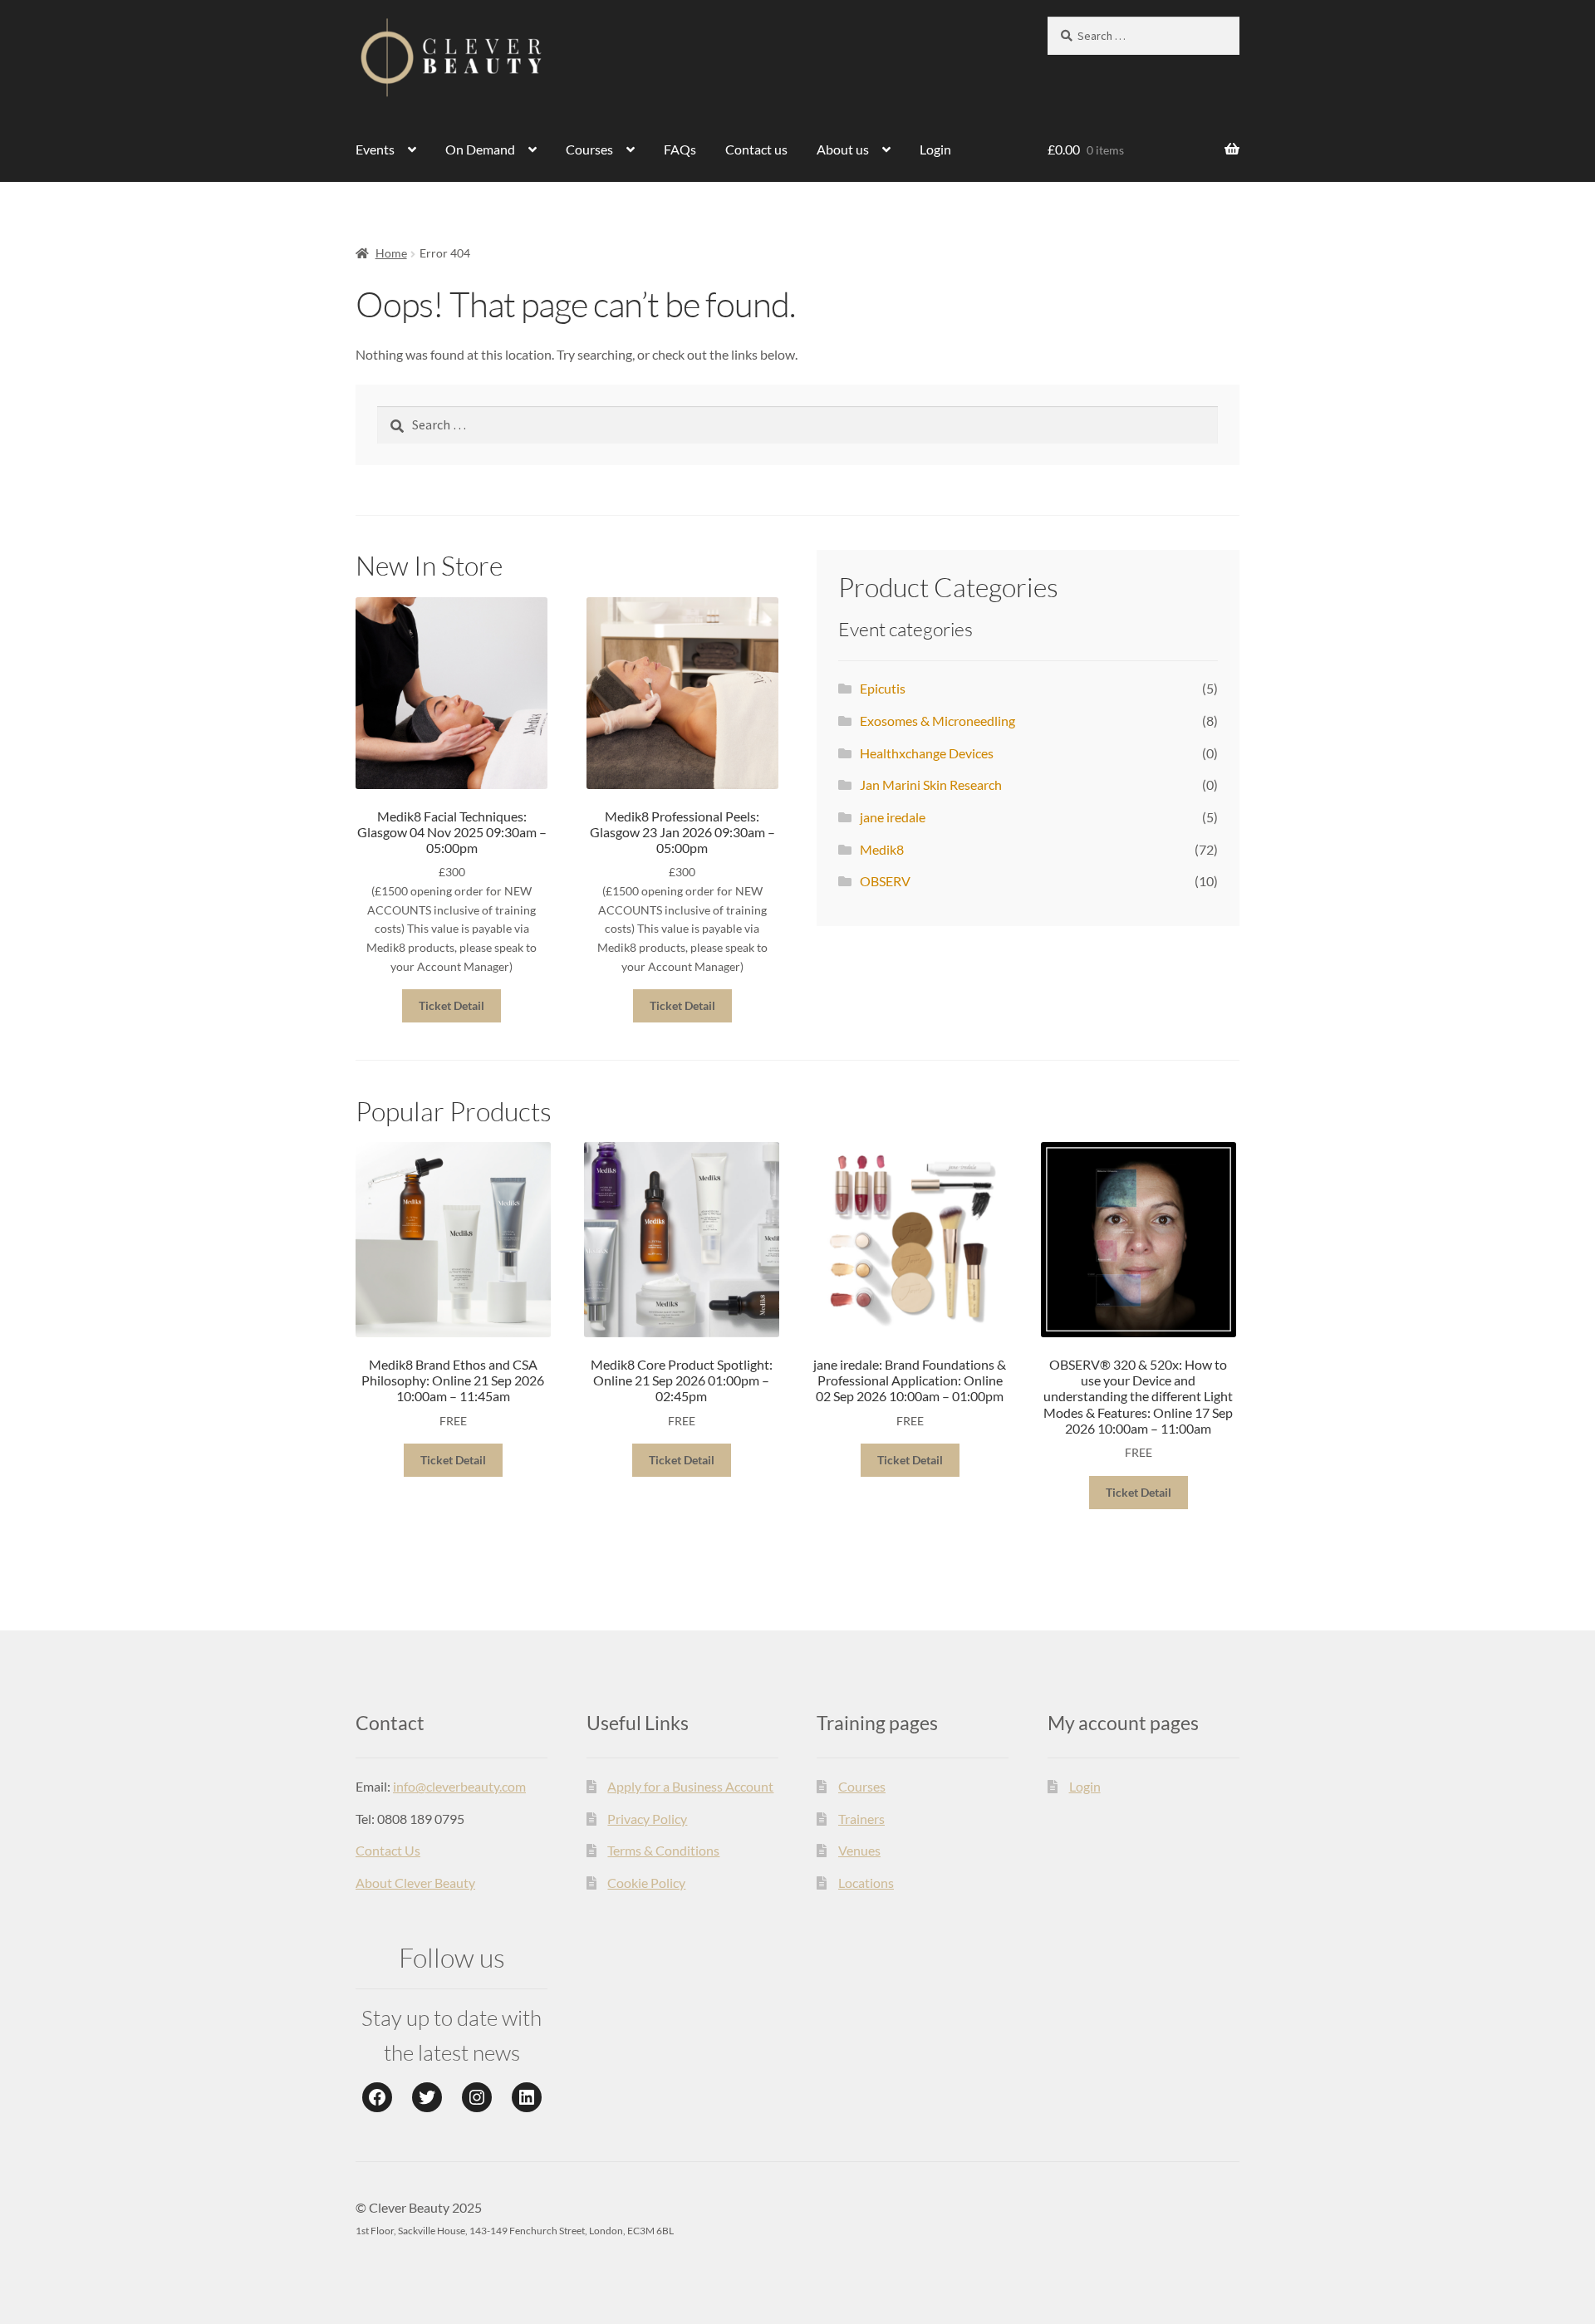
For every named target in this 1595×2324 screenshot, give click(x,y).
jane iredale (893, 817)
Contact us (756, 149)
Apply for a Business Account (690, 1786)
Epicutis (883, 688)
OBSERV (885, 881)
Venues (859, 1850)
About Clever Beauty (415, 1883)
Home (391, 253)
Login (935, 149)
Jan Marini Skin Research (931, 784)
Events (375, 149)
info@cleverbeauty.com (459, 1786)
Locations (866, 1883)
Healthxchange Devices (927, 753)
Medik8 (882, 849)
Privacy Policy (647, 1819)
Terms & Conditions (663, 1850)
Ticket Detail (452, 1005)
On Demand (480, 149)
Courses (589, 149)
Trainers (861, 1819)
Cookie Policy (646, 1883)
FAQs (680, 149)
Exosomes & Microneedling (937, 721)
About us (843, 149)
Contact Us (388, 1850)
